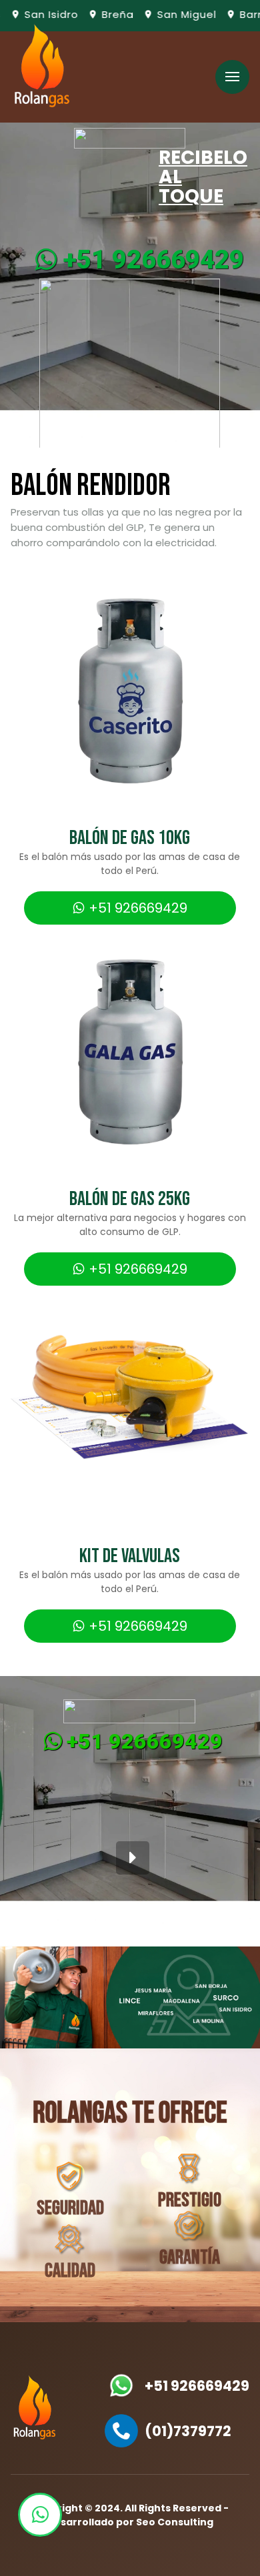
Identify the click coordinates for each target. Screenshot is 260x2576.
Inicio (91, 45)
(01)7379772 (188, 2431)
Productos (91, 119)
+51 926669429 (151, 260)
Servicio (91, 82)
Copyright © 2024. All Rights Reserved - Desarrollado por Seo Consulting (130, 2515)
